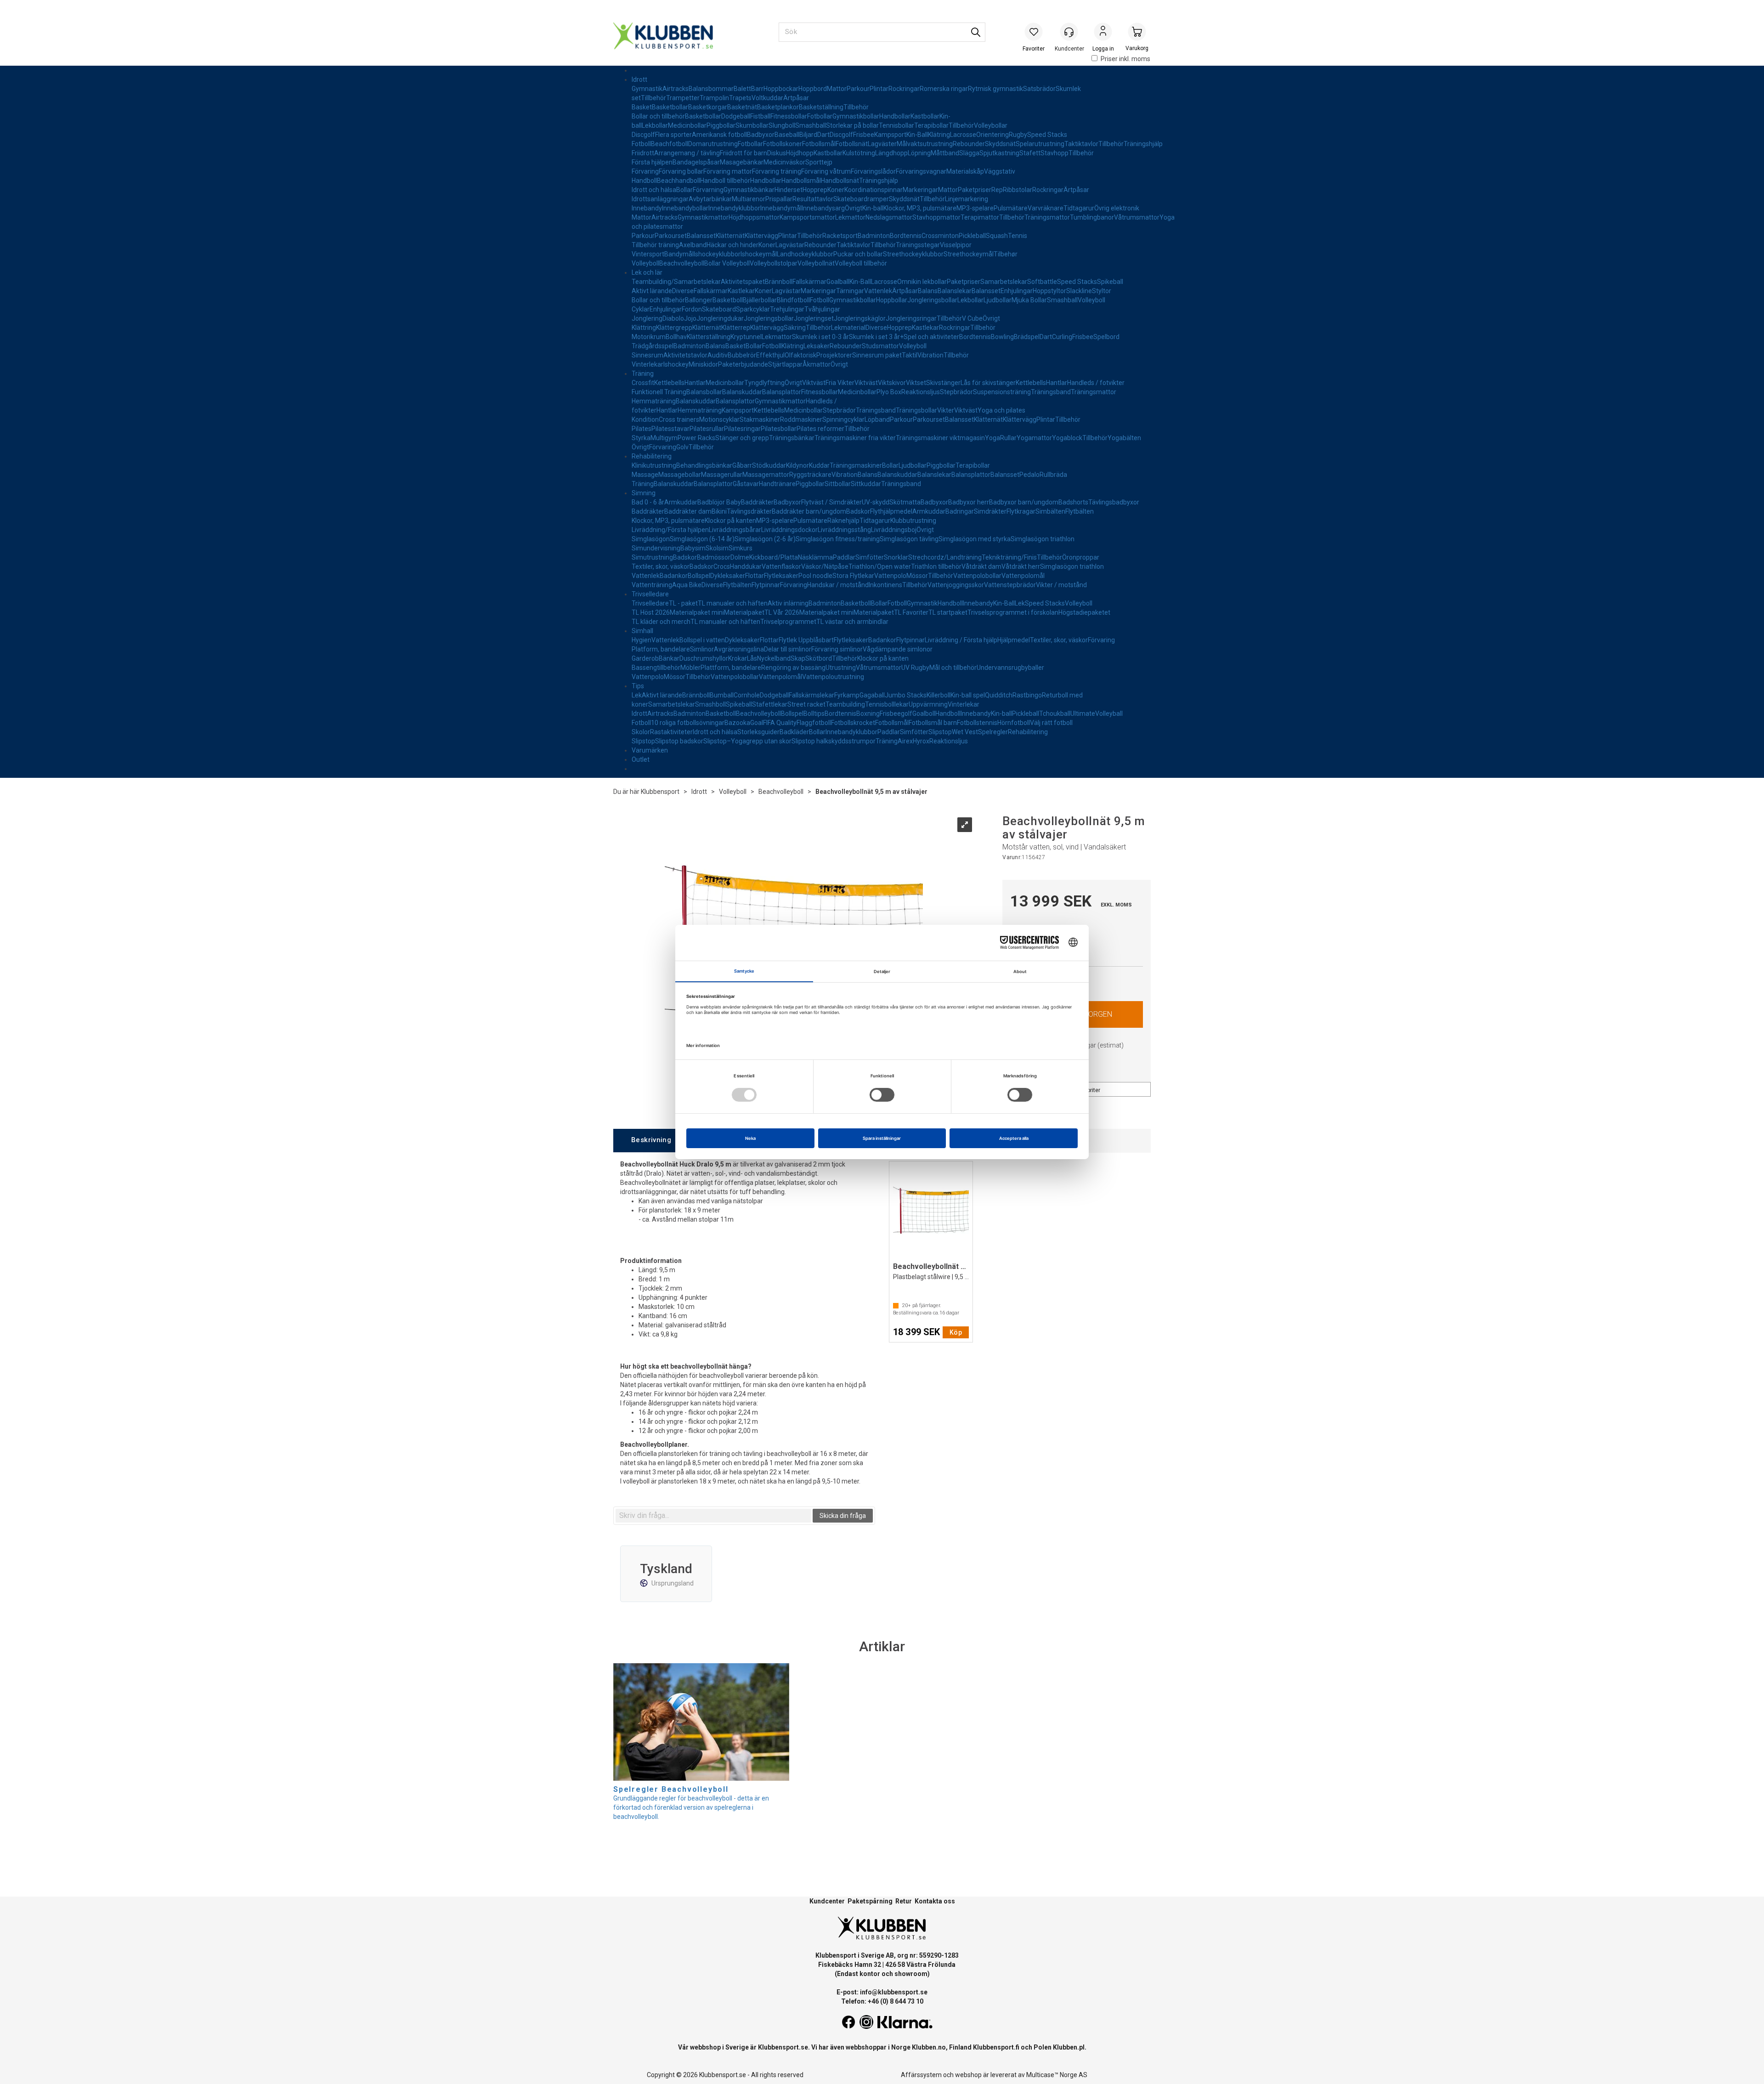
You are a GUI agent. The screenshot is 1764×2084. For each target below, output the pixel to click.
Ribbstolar (1018, 190)
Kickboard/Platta (774, 557)
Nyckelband (774, 658)
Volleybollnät (816, 263)
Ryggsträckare (810, 475)
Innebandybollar (685, 208)
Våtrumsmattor (1137, 217)
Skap (798, 658)
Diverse (683, 291)
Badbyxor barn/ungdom (1024, 502)
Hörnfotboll (1014, 723)
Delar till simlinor (788, 649)
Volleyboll (645, 263)
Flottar (755, 576)
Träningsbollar (916, 410)
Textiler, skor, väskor (661, 566)
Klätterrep (736, 328)
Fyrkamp (847, 695)
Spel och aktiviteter (931, 337)
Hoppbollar (892, 300)
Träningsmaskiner (856, 465)
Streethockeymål (969, 254)
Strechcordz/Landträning (945, 557)
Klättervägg (761, 236)
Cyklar (641, 309)
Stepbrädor (956, 392)
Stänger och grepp (742, 438)
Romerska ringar (944, 89)
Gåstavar (746, 484)
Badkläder (794, 732)
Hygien (642, 640)
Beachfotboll (670, 144)
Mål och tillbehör (953, 668)
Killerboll (939, 695)
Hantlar (695, 383)
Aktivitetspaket (743, 282)
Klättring (644, 328)
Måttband (945, 153)
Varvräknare (1046, 208)
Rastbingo (1027, 695)
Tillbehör (653, 98)
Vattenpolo (890, 576)
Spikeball (1110, 282)
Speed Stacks (1047, 135)
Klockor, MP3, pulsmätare (920, 208)
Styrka (641, 438)
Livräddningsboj (894, 530)
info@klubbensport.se (894, 1992)
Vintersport (648, 254)
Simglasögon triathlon (1043, 539)
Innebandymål (781, 208)
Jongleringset (814, 318)
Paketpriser (975, 190)
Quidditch (999, 695)
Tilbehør (1006, 254)
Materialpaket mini (697, 612)
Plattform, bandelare (731, 668)
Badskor (858, 511)
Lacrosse (963, 135)
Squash (997, 236)
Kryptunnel (746, 337)
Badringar (960, 511)
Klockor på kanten (730, 521)
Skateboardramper (861, 199)
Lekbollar (655, 125)
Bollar (684, 190)
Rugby (1018, 135)
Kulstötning (859, 153)
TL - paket (683, 603)
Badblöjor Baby (719, 502)
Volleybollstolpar (774, 263)
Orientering (992, 135)
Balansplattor (782, 392)
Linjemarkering (967, 199)
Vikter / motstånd (1061, 585)
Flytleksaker (781, 576)
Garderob (645, 658)
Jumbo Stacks (906, 695)
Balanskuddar (742, 392)
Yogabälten (1124, 438)
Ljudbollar (998, 300)
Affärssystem (921, 2075)
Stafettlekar (770, 704)
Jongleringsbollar (932, 300)
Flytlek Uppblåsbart (806, 640)
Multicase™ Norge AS (1057, 2075)
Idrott (639, 79)
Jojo (690, 318)
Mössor (917, 576)
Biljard (808, 135)
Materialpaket (744, 612)
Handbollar (895, 116)
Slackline (1079, 291)
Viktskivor (892, 383)
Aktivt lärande (652, 291)
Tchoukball (1055, 714)
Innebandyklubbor (734, 208)
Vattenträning (652, 585)
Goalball (838, 282)
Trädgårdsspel (653, 346)
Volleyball (1109, 714)
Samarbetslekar (1004, 282)
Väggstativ (1000, 171)
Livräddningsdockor (789, 530)
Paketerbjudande (743, 364)
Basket (642, 107)
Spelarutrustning (1040, 144)
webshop (968, 2075)
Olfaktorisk (800, 355)
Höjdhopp (800, 153)
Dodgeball (736, 116)
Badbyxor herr (969, 502)
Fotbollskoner (783, 144)
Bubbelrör (742, 355)
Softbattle (1042, 282)
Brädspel (1027, 337)
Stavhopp (1054, 153)
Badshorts (1073, 502)
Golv (682, 447)
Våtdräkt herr (1021, 566)
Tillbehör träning (655, 245)
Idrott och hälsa (654, 190)
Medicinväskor (784, 162)
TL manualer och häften (733, 603)
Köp (956, 1332)
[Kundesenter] (1069, 32)
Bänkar (669, 658)
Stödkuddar (769, 465)
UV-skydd (876, 502)
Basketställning (821, 107)
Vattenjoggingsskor (956, 585)
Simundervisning (656, 548)
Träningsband (1051, 392)
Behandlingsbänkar (704, 465)
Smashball (811, 125)
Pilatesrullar (707, 429)
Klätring (939, 135)
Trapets (740, 98)
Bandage (686, 162)
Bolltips (814, 714)
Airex (905, 741)
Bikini (719, 511)
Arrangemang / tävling (687, 153)
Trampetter (683, 98)
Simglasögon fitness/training (838, 539)
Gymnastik (647, 89)
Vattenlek (878, 291)
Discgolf (643, 135)
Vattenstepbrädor (1010, 585)
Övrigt (854, 208)
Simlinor (702, 649)
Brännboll (779, 282)
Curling (1062, 337)
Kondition (645, 419)
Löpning (919, 153)
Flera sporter (673, 135)
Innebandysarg (823, 208)
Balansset (701, 236)
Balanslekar (955, 291)
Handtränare (777, 484)
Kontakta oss (935, 1901)
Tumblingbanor (1092, 217)
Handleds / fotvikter (1096, 383)
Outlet (641, 759)
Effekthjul (770, 355)
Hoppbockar (781, 89)
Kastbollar (925, 116)
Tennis (1018, 236)
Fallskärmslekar (811, 695)
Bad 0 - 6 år (648, 502)
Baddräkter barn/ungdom (809, 511)
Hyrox (921, 741)
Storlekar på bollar (852, 125)
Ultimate (1083, 714)
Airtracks (676, 89)
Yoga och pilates (1001, 410)
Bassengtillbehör (656, 668)
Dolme (740, 557)
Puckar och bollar (858, 254)
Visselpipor (956, 245)
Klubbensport (660, 792)
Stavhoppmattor (936, 217)
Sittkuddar (866, 484)
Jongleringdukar (720, 318)
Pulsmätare (1011, 208)
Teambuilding (845, 704)
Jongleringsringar (911, 318)
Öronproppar (1081, 557)
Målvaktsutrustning (925, 144)
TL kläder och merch (661, 622)
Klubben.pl (1069, 2047)
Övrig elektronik (1117, 208)
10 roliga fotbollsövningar (688, 723)
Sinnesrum (647, 355)
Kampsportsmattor (807, 217)
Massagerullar (722, 475)
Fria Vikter (840, 383)
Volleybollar (991, 125)
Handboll (644, 181)
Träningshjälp (1143, 144)
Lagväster (882, 144)
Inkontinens (885, 585)
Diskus (777, 153)
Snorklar (896, 557)
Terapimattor (980, 217)
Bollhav (676, 337)
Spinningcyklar (843, 419)
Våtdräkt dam (981, 566)
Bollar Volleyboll (727, 263)
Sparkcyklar (753, 309)
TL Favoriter (911, 612)
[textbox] (713, 1516)
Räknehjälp (843, 521)
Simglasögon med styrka (975, 539)
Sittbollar (838, 484)
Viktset (916, 383)
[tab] (651, 1141)
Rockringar (904, 89)
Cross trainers (679, 419)
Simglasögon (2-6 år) (765, 539)
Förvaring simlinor (837, 649)
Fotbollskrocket (853, 723)
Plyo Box (889, 392)
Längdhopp (891, 153)
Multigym (664, 438)
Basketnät (742, 107)
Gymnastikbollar (856, 116)
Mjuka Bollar (1029, 300)
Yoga (992, 438)
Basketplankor (778, 107)
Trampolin (714, 98)
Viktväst (814, 383)
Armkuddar (681, 502)
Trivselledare (650, 594)
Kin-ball (873, 208)
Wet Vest (965, 732)
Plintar (879, 89)
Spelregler (993, 732)
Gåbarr (742, 465)
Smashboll (710, 704)
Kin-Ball (917, 135)
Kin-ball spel (968, 695)
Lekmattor (850, 217)
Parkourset (671, 236)
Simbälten (1050, 511)
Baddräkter (757, 502)
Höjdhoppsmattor (754, 217)
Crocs (722, 566)
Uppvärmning (928, 704)
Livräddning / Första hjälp (961, 640)
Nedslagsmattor (889, 217)
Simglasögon (651, 539)
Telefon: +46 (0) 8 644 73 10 (882, 2001)
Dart (823, 135)
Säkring (795, 328)
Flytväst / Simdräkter (831, 502)
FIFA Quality (780, 723)
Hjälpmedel (1014, 640)
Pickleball (972, 236)
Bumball (722, 695)
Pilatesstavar (670, 429)
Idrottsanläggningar (660, 199)
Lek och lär (647, 272)
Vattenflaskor (781, 566)
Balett (742, 89)
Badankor (674, 576)
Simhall (642, 631)
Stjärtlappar (785, 364)
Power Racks (696, 438)
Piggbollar (721, 125)
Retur (904, 1901)
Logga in (1103, 33)
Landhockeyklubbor (805, 254)
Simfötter (870, 557)
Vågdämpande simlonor (898, 649)
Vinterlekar (647, 364)
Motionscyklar (719, 419)
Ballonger (699, 300)
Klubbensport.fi (996, 2047)
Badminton (874, 236)
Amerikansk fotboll (719, 135)
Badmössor (714, 557)
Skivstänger (943, 383)
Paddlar (844, 557)
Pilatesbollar (779, 429)
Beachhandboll (678, 181)
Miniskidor (703, 364)
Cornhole (747, 695)
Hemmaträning (654, 401)
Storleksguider (758, 732)
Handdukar (746, 566)
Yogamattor (1034, 438)
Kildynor (797, 465)
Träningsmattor (1047, 217)
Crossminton (940, 236)
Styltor (1102, 291)
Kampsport (890, 135)
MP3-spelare (975, 208)
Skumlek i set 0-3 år (820, 337)
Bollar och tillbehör (658, 116)
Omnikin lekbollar (922, 282)
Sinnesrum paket (877, 355)
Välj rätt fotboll (1051, 723)
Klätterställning (709, 337)
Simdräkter (990, 511)
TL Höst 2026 (651, 612)
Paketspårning (870, 1901)
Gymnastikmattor (703, 217)
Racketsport (840, 236)
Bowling (1002, 337)
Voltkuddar (767, 98)
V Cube (972, 318)
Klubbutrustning (913, 521)
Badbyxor (761, 135)
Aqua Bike (687, 585)
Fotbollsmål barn (933, 723)
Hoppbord (813, 89)
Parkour (858, 89)
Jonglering (647, 318)
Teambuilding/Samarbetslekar (676, 282)
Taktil (910, 355)
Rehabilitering (652, 456)
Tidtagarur (1079, 208)
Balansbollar (704, 392)
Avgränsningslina (739, 649)
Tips (638, 686)
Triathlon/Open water (880, 566)
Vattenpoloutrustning (833, 677)
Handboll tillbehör (725, 181)
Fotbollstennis (977, 723)
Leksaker (817, 346)
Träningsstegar (918, 245)
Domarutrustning (713, 144)
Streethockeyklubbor (913, 254)
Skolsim (717, 548)
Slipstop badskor (679, 741)
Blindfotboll (793, 300)
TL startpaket (948, 612)
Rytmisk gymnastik (995, 89)
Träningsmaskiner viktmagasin (940, 438)
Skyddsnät (1000, 144)
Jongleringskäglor (860, 318)
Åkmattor (817, 364)
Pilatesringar (742, 429)
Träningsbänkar (792, 438)
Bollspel (699, 576)
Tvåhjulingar (822, 309)
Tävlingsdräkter (749, 511)
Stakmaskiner (760, 419)
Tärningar (850, 291)
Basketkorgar (708, 107)
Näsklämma (815, 557)
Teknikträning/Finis (1009, 557)
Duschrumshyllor (704, 658)
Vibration (930, 355)
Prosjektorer (834, 355)
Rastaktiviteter (671, 732)
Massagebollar (680, 475)
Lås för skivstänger (988, 383)
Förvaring (645, 171)
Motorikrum (649, 337)
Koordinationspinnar (874, 190)
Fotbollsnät (852, 144)
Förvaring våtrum (826, 171)
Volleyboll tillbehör (861, 263)
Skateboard (719, 309)
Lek (1020, 603)
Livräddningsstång (844, 530)
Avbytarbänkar (710, 199)
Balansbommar (711, 89)
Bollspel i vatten (702, 640)
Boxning (868, 714)
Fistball (760, 116)
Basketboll (728, 300)
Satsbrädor (1039, 89)
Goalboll (924, 714)
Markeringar (920, 190)
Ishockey (676, 364)
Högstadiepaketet (1084, 612)
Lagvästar (790, 245)
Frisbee (864, 135)
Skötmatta (905, 502)
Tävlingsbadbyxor (1114, 502)
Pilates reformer (820, 429)
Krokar (738, 658)
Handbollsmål (801, 181)
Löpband (877, 419)
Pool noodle (815, 576)
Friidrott (643, 153)
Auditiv (718, 355)
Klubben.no (929, 2047)
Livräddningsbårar (735, 530)
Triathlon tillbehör (936, 566)
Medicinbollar (687, 125)
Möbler (690, 668)
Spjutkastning (999, 153)
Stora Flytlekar (853, 576)
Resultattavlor (813, 199)
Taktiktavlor (1081, 144)
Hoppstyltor (1049, 291)
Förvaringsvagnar (921, 171)
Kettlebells (669, 383)
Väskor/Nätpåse (825, 566)
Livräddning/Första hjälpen (670, 530)
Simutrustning (652, 557)
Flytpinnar (766, 585)
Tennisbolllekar (887, 704)
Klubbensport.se (783, 2047)
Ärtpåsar (796, 98)
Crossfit (643, 383)
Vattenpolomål (1023, 576)
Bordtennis (906, 236)
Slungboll (782, 125)
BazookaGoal (744, 723)
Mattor (837, 89)
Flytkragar (1021, 511)
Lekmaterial (848, 328)
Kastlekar (741, 291)
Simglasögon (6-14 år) (702, 539)
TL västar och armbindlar (852, 622)
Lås (752, 658)
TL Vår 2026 (782, 612)
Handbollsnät (840, 181)
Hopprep (815, 190)
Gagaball (872, 695)
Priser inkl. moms (1125, 59)
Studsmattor (880, 346)
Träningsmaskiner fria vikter (855, 438)
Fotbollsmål (819, 144)
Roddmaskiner (801, 419)
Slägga (969, 153)
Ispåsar (709, 162)
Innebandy (647, 208)
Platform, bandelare (661, 649)
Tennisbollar (896, 125)
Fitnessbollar (789, 116)
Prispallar (779, 199)
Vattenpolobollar (977, 576)
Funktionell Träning (659, 392)
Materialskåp (965, 171)
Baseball (787, 135)
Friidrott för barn (743, 153)
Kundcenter (827, 1901)
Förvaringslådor (873, 171)
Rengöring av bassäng (793, 668)
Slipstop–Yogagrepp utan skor (747, 741)
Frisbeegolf (896, 714)
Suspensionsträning (1002, 392)
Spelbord (1106, 337)
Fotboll (641, 144)
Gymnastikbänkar (749, 190)
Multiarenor (749, 199)
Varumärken (650, 750)
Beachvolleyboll (682, 263)
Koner (836, 190)
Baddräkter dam (688, 511)
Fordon (692, 309)
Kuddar (819, 465)
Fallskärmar (809, 282)
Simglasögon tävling (909, 539)
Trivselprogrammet (788, 622)
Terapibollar (931, 125)
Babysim (693, 548)
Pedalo (1029, 475)
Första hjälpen (652, 162)
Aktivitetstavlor (685, 355)
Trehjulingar (787, 309)
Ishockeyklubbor (717, 254)
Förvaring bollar (681, 171)
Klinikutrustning (654, 465)
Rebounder (969, 144)
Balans (928, 291)
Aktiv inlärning (788, 603)
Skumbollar (752, 125)
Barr (757, 89)
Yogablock (1067, 438)
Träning (643, 374)
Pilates (642, 429)
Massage (645, 475)
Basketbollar (670, 107)
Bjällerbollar (760, 300)
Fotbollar (820, 116)
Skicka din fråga (843, 1516)
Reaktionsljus (921, 392)
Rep (997, 190)
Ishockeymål (759, 254)
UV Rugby (915, 668)
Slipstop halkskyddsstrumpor (834, 741)
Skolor (641, 732)
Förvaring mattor (728, 171)
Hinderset (789, 190)
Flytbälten (1080, 511)
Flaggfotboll (814, 723)
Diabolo (673, 318)
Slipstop (940, 732)
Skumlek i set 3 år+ (876, 337)
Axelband (693, 245)
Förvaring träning (777, 171)
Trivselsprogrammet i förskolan (1013, 612)
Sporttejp (819, 162)
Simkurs (741, 548)
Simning (644, 493)
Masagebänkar (742, 162)
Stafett (1030, 153)
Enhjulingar (1017, 291)
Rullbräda (1053, 475)
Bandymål (679, 254)
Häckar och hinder (732, 245)
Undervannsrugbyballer (1010, 668)
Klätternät (730, 236)
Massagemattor (766, 475)
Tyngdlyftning (764, 383)
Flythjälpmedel (891, 511)
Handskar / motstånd (838, 585)
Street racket (806, 704)
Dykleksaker (728, 576)
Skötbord (819, 658)
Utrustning (841, 668)
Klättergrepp (674, 328)
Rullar (1008, 438)
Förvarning (708, 190)
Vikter (946, 410)
